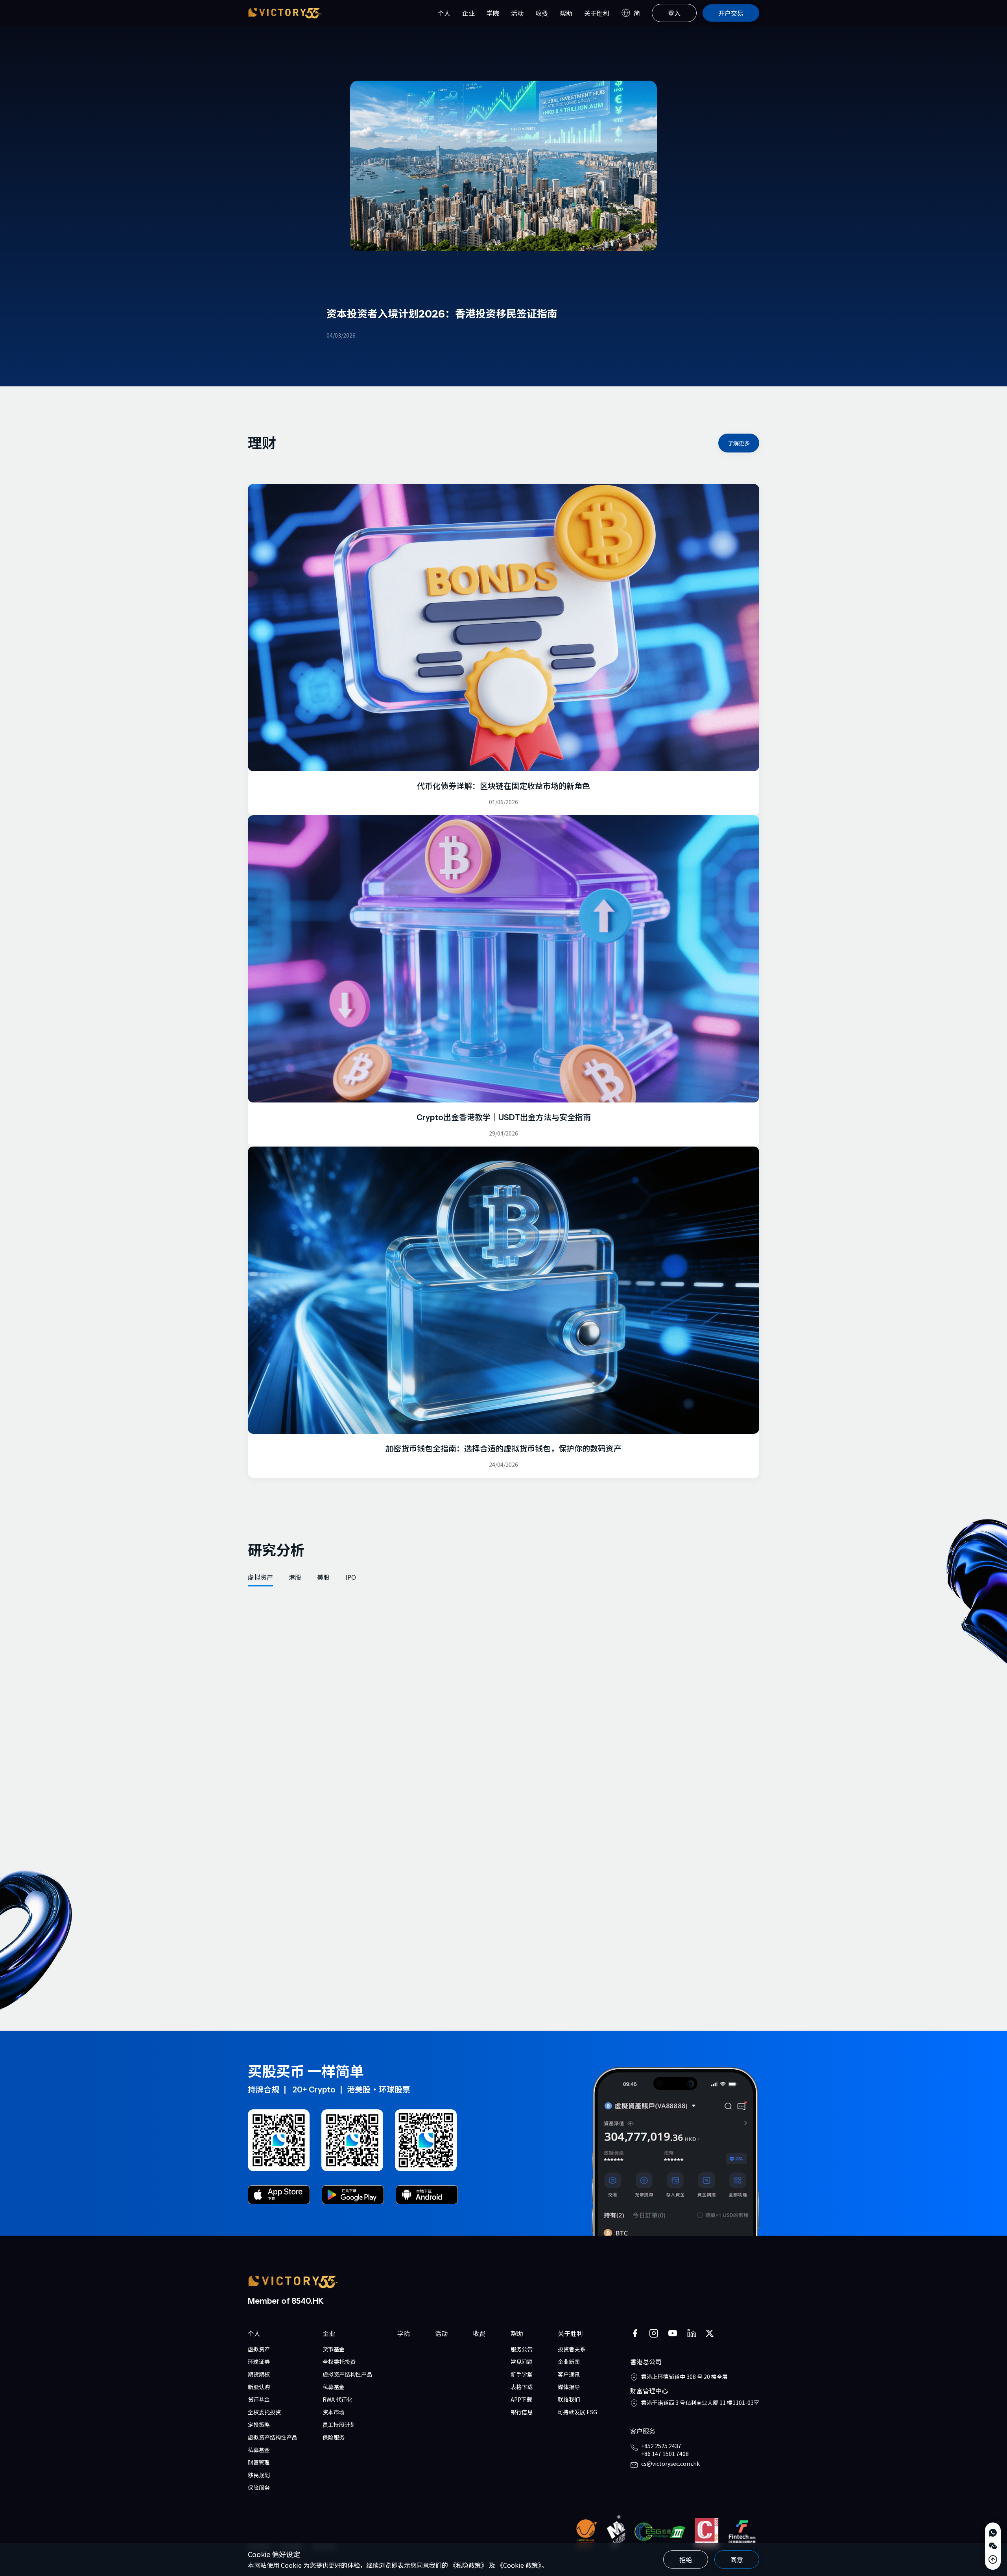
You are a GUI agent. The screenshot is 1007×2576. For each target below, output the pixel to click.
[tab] (260, 1577)
